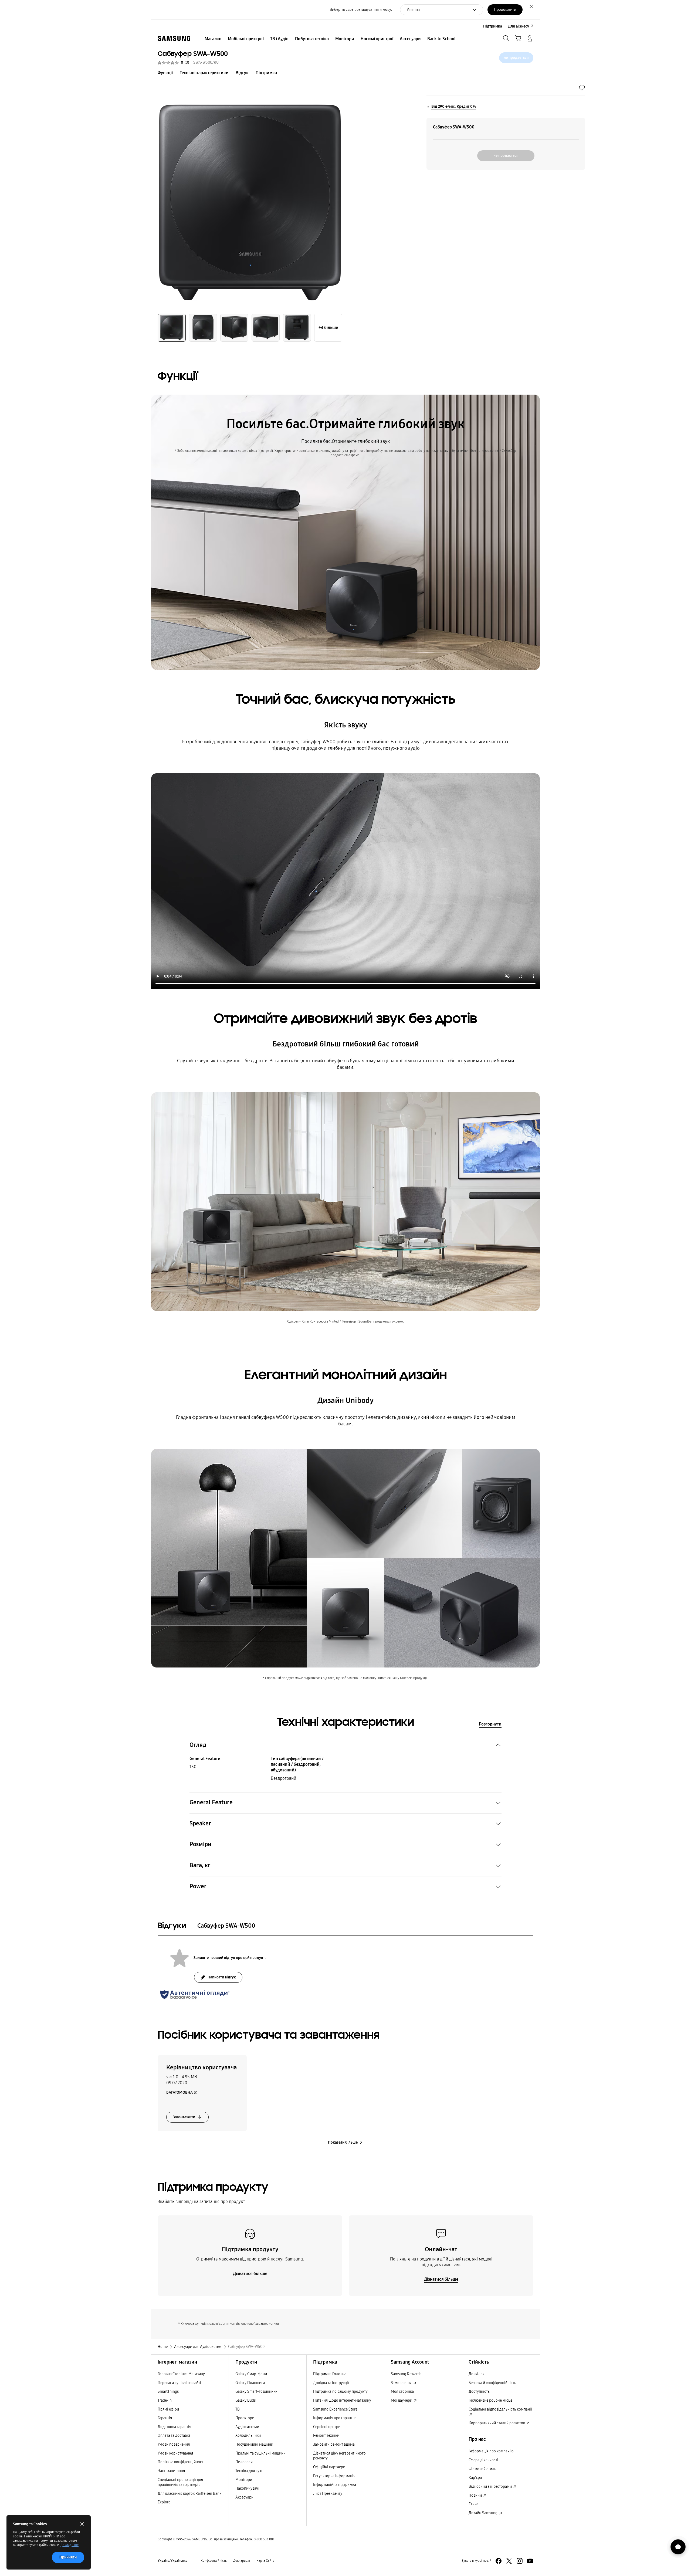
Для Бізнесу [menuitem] (519, 26)
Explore (164, 2502)
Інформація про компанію (491, 2451)
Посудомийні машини (254, 2444)
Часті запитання (171, 2471)
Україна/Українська (172, 2561)
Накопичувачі (247, 2488)
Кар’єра (475, 2478)
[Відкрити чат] (678, 2547)
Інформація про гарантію (335, 2418)
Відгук (242, 73)
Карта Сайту (265, 2561)
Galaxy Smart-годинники (256, 2392)
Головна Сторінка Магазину (181, 2374)
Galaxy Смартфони (251, 2374)
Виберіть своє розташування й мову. (361, 10)
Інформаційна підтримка (335, 2485)
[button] (582, 88)
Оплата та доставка (174, 2436)
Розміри (200, 1844)
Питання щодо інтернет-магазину (342, 2400)
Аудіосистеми (247, 2427)
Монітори (244, 2480)
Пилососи (244, 2462)
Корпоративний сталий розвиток (497, 2423)
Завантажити (184, 2117)
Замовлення (402, 2383)
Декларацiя (242, 2561)
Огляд (198, 1745)
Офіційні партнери (329, 2467)
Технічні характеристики (204, 73)
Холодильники (248, 2436)
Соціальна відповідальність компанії (500, 2409)
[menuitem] (213, 39)
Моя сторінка (402, 2392)
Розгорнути (490, 1724)
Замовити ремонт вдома (334, 2444)
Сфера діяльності (483, 2460)
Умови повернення (174, 2444)
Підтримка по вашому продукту (340, 2392)
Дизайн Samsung (483, 2513)
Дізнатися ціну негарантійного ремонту (339, 2456)
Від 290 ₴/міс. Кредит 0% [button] (454, 106)
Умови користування (175, 2453)
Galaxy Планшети (250, 2383)
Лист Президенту (328, 2494)
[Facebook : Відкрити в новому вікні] (499, 2561)
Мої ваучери (402, 2400)
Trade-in (165, 2400)
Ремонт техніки (326, 2436)
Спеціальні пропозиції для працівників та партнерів (180, 2482)
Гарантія (165, 2418)
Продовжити (505, 10)
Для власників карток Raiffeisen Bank (189, 2494)
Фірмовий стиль (482, 2469)
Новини (476, 2495)
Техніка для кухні (250, 2471)
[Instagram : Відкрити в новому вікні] (520, 2561)
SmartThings (168, 2392)
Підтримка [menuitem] (493, 26)
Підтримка (266, 73)
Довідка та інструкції (331, 2383)
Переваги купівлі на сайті (179, 2383)
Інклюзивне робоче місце (490, 2400)
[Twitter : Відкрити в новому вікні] (509, 2561)
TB (238, 2409)
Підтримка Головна (330, 2374)
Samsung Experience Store (335, 2409)
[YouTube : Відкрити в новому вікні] (530, 2561)
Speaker (200, 1823)
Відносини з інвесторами (491, 2487)
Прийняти (68, 2557)
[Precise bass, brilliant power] (345, 881)
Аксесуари (244, 2497)
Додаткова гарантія (174, 2427)
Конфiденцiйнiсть (214, 2561)
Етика (473, 2504)
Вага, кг (200, 1865)
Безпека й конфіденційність (492, 2383)
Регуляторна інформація (334, 2476)
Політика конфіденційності (181, 2462)
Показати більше (343, 2142)
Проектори (245, 2418)
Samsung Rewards (406, 2374)
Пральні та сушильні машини (260, 2453)
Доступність (479, 2392)
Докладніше (70, 2545)
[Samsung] (174, 38)
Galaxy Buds (245, 2400)
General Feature (211, 1802)
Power (198, 1886)
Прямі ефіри (168, 2409)
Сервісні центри (327, 2427)
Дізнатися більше (250, 2274)
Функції (165, 73)
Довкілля (477, 2374)
